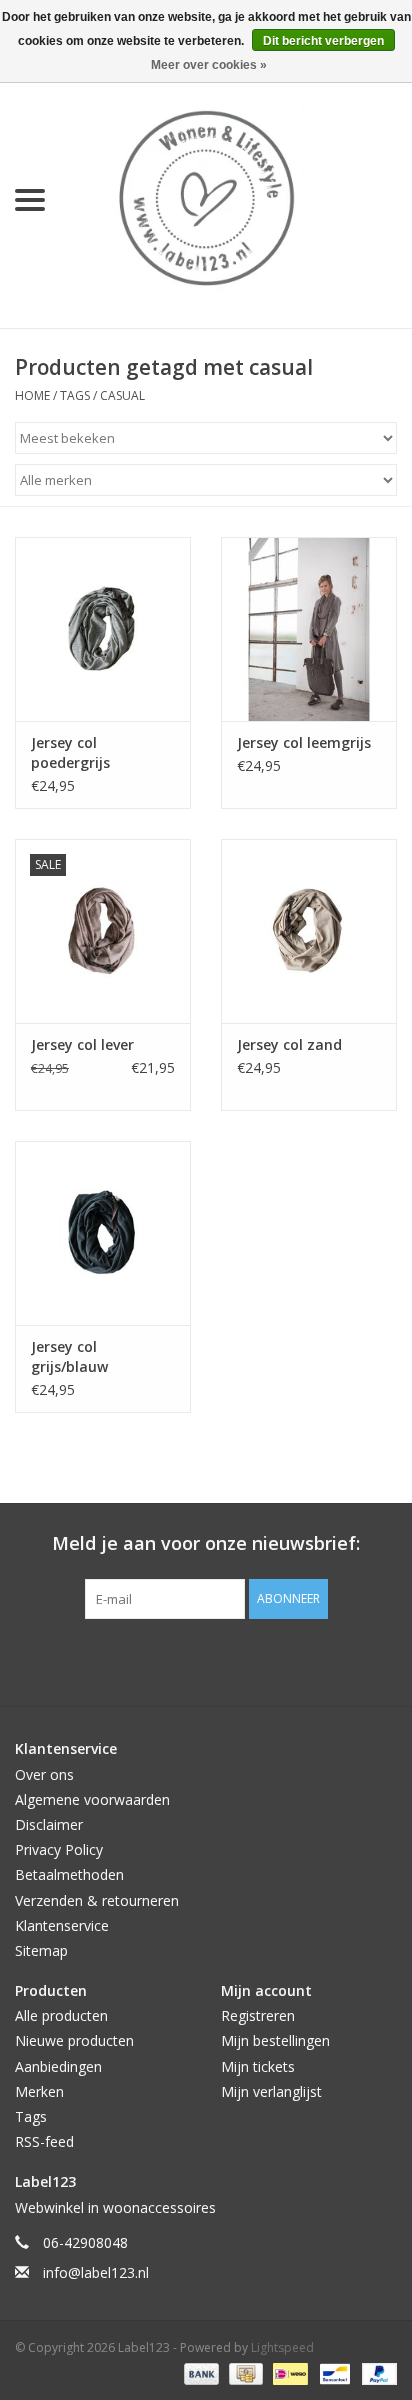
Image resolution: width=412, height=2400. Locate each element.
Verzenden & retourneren (97, 1900)
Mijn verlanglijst (271, 2091)
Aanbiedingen (58, 2066)
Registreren (258, 2015)
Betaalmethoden (69, 1874)
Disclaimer (49, 1824)
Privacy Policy (59, 1849)
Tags (75, 395)
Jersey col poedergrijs (70, 752)
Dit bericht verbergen (323, 41)
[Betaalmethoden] (199, 2372)
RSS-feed (44, 2141)
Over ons (44, 1774)
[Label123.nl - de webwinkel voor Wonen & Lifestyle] (236, 198)
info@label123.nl (96, 2272)
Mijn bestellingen (275, 2040)
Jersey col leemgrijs (304, 742)
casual (122, 395)
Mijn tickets (258, 2066)
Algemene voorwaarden (92, 1799)
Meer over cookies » (209, 65)
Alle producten (61, 2015)
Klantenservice (62, 1925)
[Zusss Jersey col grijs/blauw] (103, 1233)
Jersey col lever (82, 1044)
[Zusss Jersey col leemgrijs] (309, 629)
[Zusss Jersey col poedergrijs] (103, 629)
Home (32, 395)
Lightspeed (282, 2347)
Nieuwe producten (74, 2040)
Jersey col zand (289, 1044)
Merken (39, 2091)
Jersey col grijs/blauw (69, 1356)
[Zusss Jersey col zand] (309, 931)
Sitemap (41, 1950)
